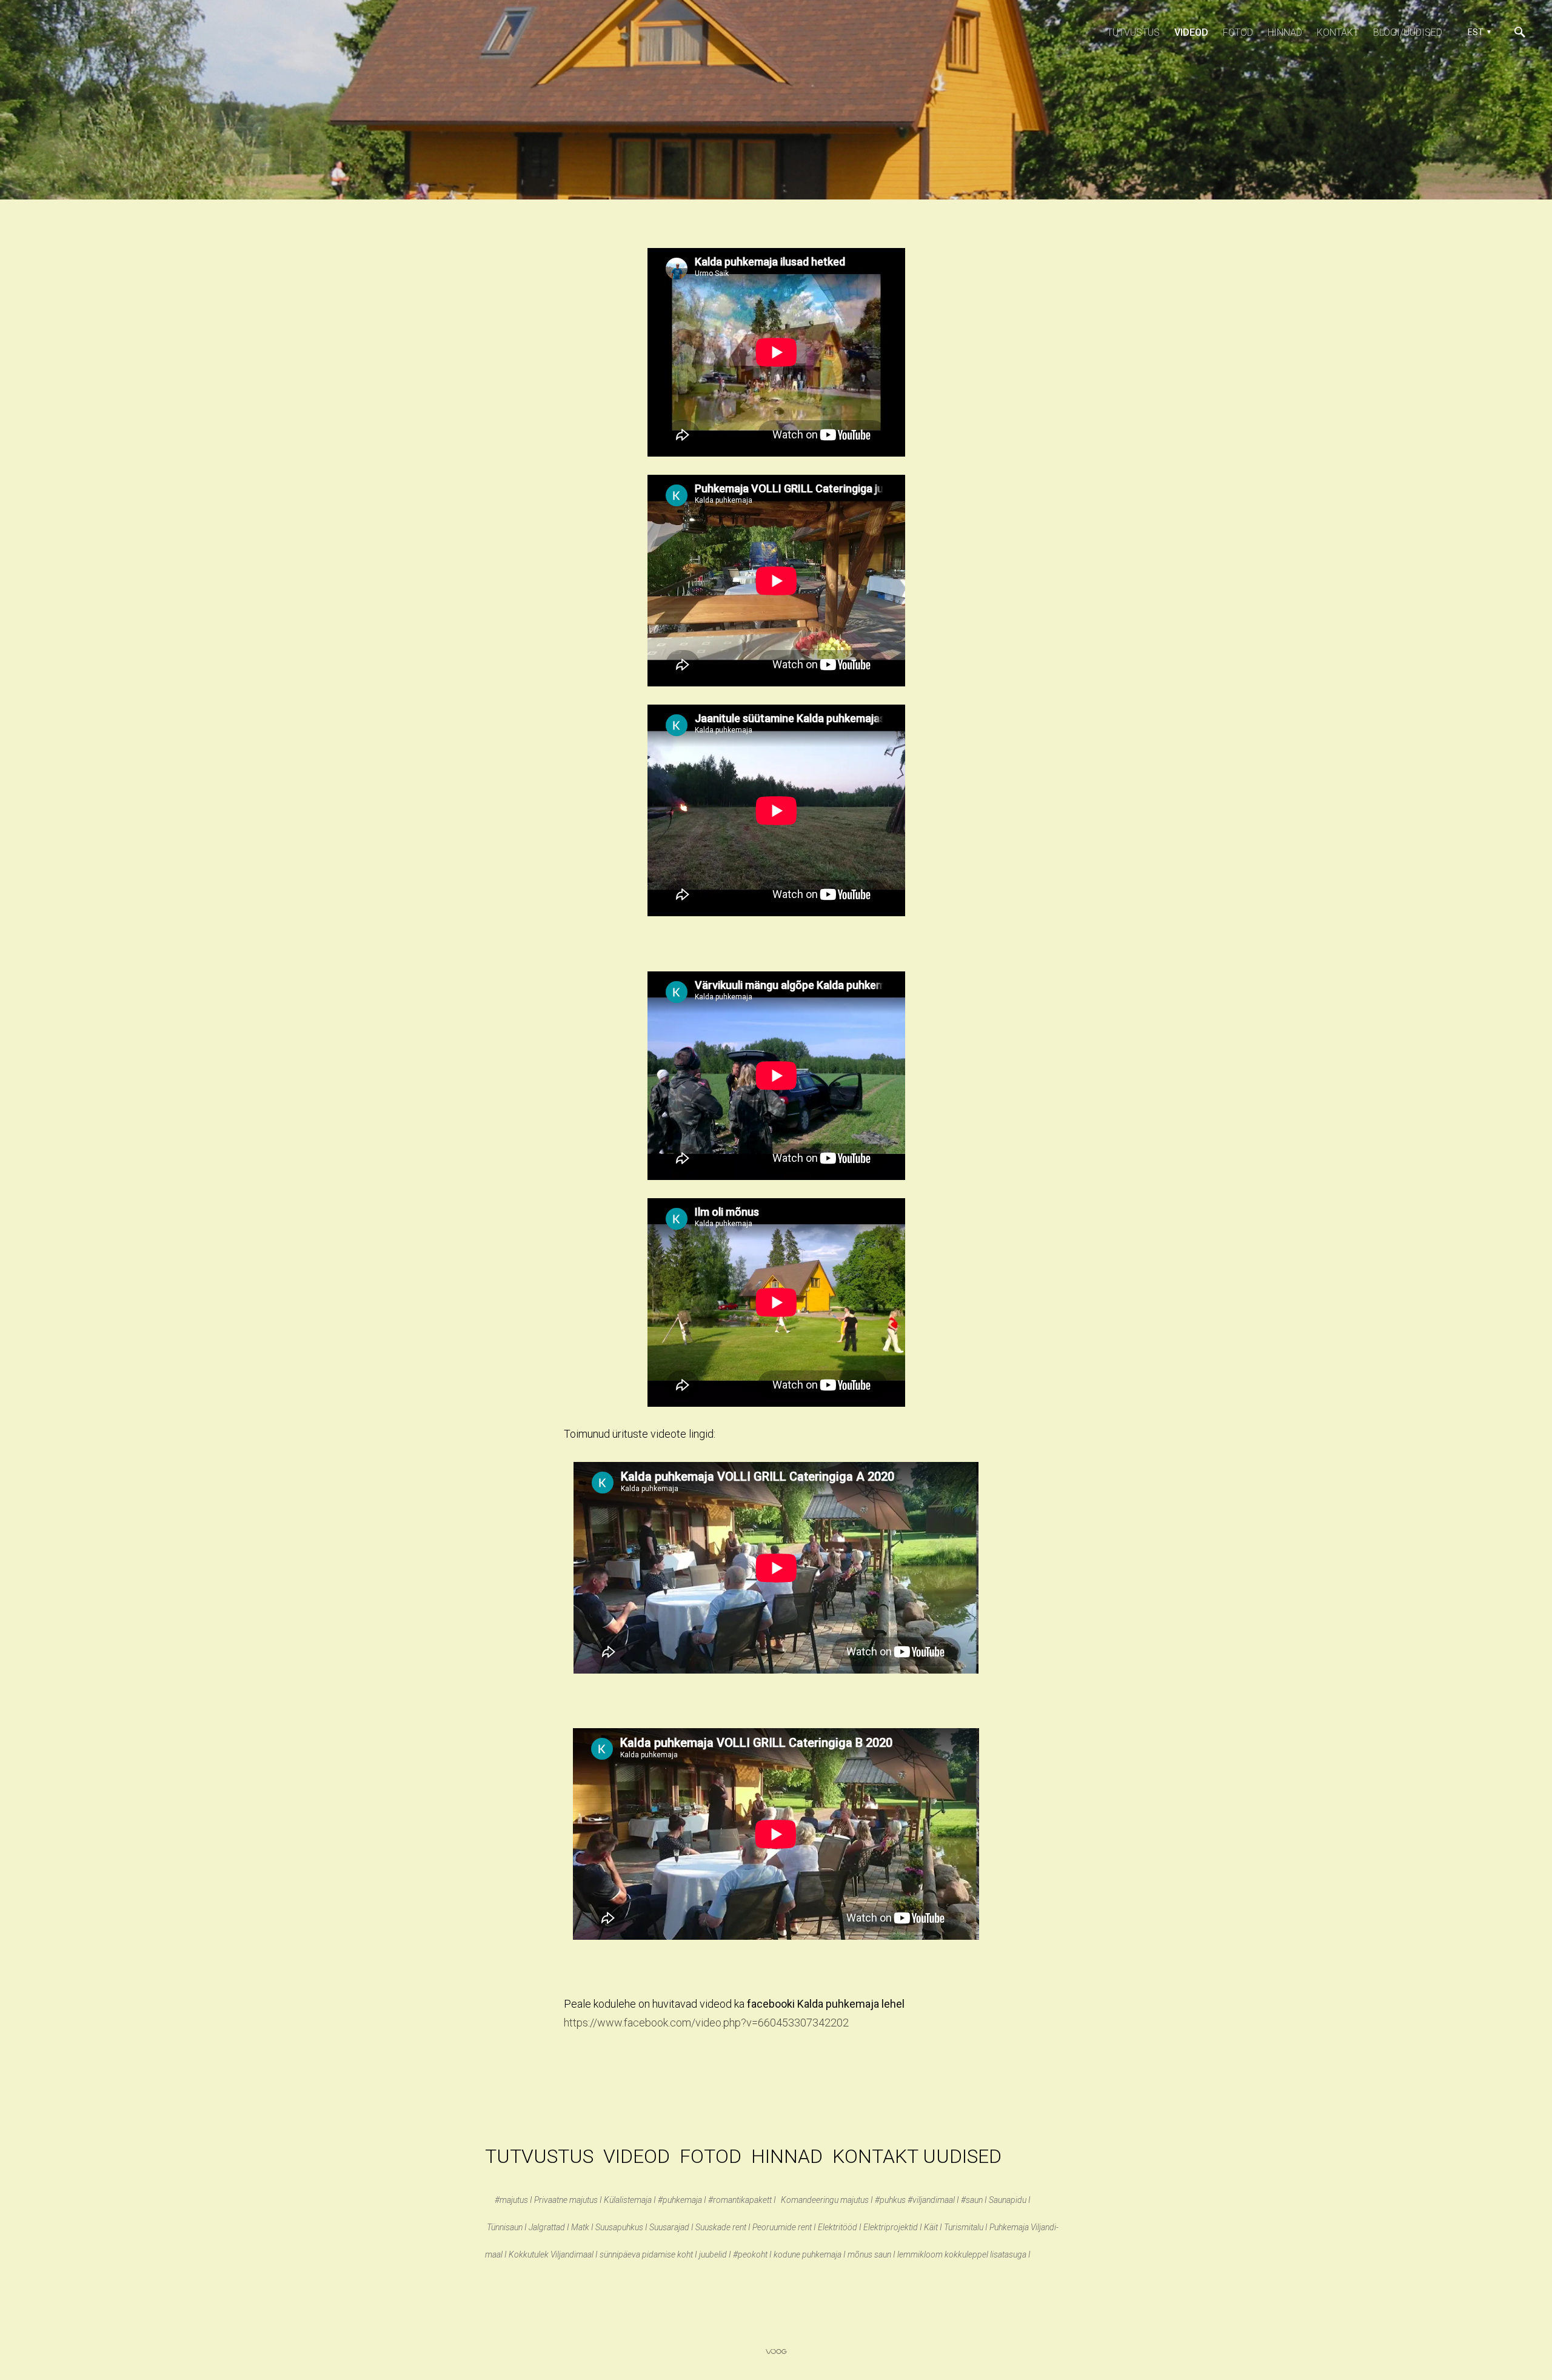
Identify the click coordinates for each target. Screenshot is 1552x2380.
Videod (1191, 32)
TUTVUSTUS (539, 2156)
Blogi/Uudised (1408, 32)
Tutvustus (1133, 32)
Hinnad (1285, 32)
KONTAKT (878, 2156)
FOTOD (711, 2156)
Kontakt (1338, 32)
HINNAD (787, 2156)
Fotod (1238, 32)
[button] (1478, 32)
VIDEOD (637, 2156)
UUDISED (965, 2156)
